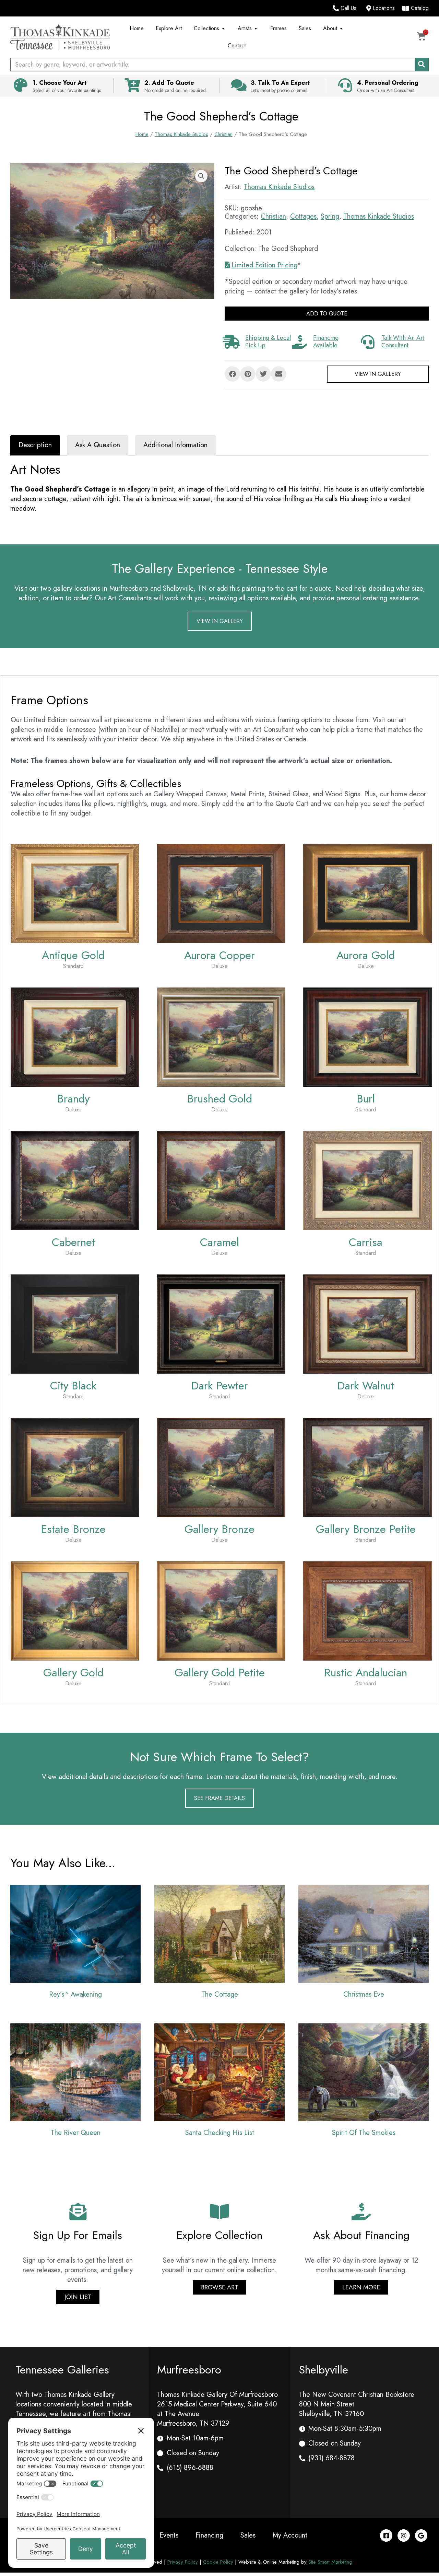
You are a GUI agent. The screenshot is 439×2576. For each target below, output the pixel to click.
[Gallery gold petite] (221, 1610)
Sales (305, 28)
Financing (209, 2535)
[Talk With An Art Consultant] (368, 342)
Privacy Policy (183, 2562)
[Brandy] (75, 1036)
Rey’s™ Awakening (75, 1994)
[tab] (35, 445)
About (330, 28)
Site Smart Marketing (330, 2562)
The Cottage (220, 1994)
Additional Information (175, 445)
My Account (290, 2535)
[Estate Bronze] (75, 1467)
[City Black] (75, 1323)
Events (169, 2535)
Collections (206, 28)
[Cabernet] (75, 1180)
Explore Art (169, 28)
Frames (278, 28)
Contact (237, 45)
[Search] (422, 65)
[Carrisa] (367, 1180)
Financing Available (326, 342)
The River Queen (76, 2133)
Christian (223, 134)
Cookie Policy (218, 2562)
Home (137, 28)
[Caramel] (221, 1180)
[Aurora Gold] (367, 893)
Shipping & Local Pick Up (268, 342)
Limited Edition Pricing (264, 265)
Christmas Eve (364, 1994)
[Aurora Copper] (221, 893)
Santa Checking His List (220, 2133)
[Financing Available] (299, 342)
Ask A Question (98, 445)
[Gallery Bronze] (221, 1467)
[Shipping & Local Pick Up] (232, 342)
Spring (330, 216)
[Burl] (367, 1036)
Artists (245, 28)
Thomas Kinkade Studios (181, 134)
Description (35, 445)
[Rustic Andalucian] (367, 1610)
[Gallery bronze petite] (367, 1467)
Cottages (303, 216)
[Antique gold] (75, 893)
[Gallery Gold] (75, 1610)
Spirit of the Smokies (364, 2133)
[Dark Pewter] (221, 1323)
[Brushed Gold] (221, 1036)
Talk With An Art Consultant (403, 342)
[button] (201, 176)
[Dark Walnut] (367, 1323)
